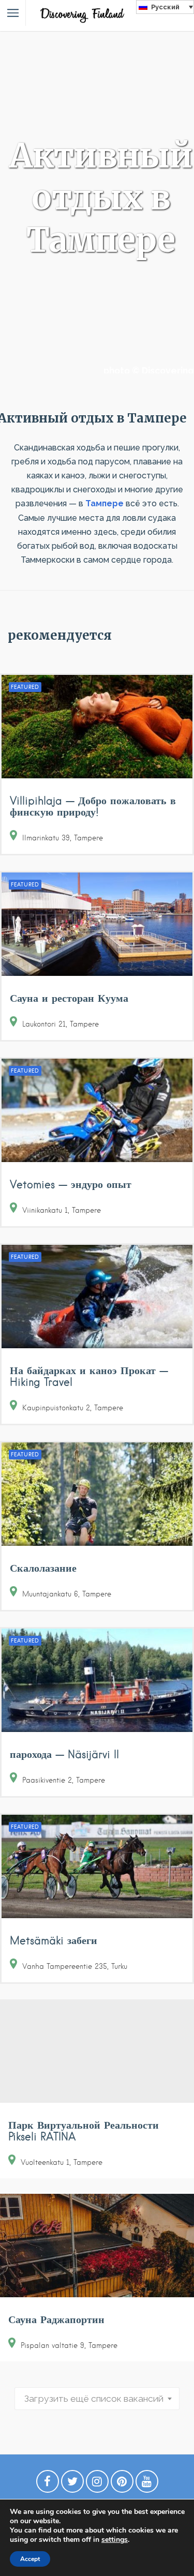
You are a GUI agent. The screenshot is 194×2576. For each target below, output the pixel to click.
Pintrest (122, 2484)
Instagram (97, 2484)
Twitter (72, 2484)
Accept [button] (30, 2559)
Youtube (147, 2484)
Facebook (48, 2484)
